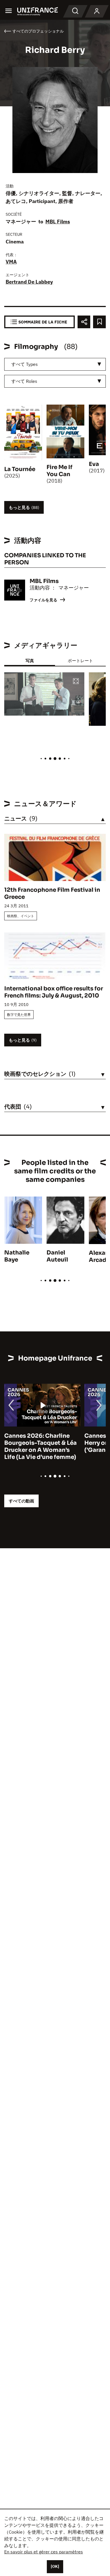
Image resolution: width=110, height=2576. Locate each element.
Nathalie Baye (17, 1256)
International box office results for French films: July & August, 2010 (54, 992)
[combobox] (55, 364)
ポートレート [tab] (80, 661)
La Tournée (20, 469)
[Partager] (84, 322)
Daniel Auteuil (57, 1256)
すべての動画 (21, 1501)
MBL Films (58, 222)
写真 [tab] (30, 661)
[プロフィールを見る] (97, 11)
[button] (76, 682)
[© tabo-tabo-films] (44, 694)
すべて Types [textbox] (25, 364)
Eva (94, 464)
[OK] (55, 2566)
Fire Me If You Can (60, 471)
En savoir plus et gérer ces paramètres (44, 2552)
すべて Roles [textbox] (24, 381)
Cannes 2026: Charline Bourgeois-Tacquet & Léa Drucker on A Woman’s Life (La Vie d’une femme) (40, 1446)
